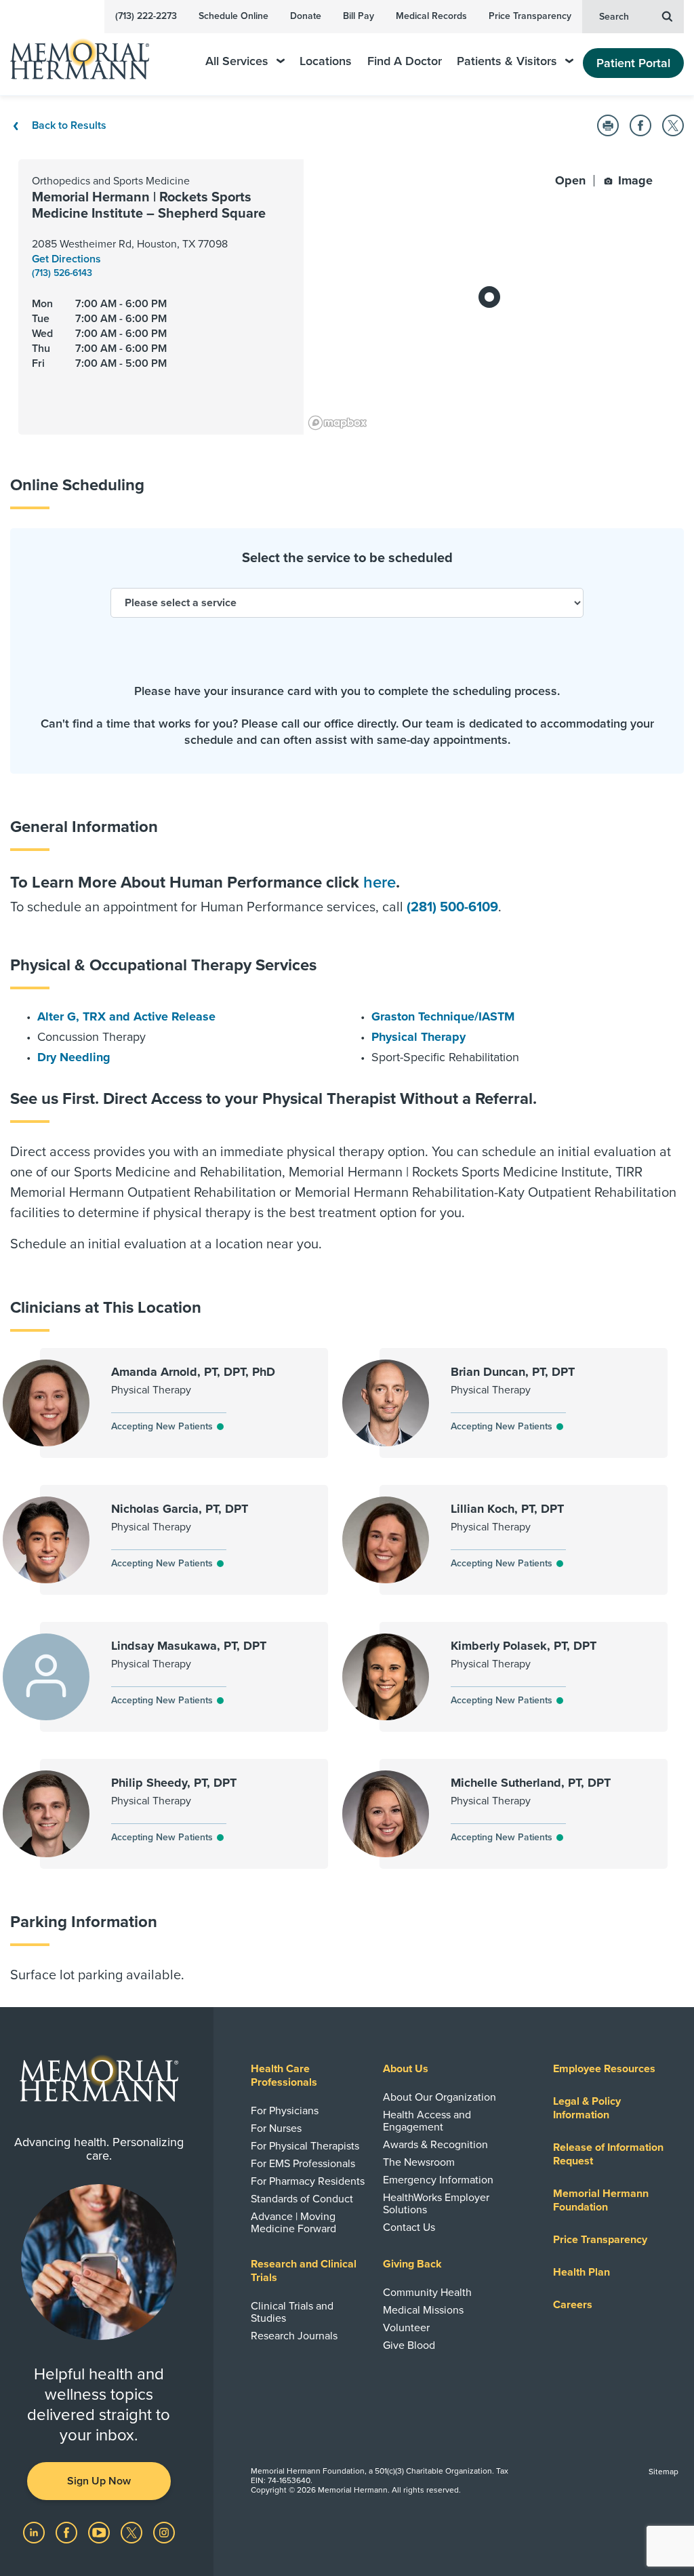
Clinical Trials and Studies (292, 2312)
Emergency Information (438, 2180)
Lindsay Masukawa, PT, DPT (189, 1646)
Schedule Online (233, 16)
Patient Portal (633, 63)
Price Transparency (530, 16)
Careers (573, 2305)
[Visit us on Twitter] (133, 2532)
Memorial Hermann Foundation (601, 2200)
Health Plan (581, 2272)
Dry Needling (74, 1057)
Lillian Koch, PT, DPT (507, 1509)
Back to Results (68, 125)
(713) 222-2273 (146, 16)
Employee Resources (604, 2069)
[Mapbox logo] (338, 423)
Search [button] (614, 17)
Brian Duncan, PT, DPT (513, 1372)
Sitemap (664, 2472)
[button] (608, 125)
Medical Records (431, 16)
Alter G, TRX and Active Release (126, 1016)
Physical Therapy (419, 1037)
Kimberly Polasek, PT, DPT (524, 1646)
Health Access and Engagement (427, 2121)
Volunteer (406, 2328)
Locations (326, 61)
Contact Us (409, 2227)
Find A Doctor (405, 61)
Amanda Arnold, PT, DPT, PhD (193, 1372)
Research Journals (294, 2336)
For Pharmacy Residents (308, 2181)
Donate (306, 16)
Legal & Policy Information (587, 2108)
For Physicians (285, 2111)
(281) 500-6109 (452, 907)
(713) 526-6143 (62, 273)
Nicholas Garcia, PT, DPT (180, 1509)
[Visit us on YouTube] (100, 2532)
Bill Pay (359, 16)
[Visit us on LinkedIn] (35, 2532)
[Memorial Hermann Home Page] (89, 53)
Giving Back (412, 2264)
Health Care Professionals (284, 2076)
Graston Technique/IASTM (443, 1016)
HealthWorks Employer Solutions (436, 2204)
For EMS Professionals (303, 2164)
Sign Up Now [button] (99, 2481)
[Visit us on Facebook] (68, 2532)
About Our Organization (440, 2097)
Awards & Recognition (435, 2145)
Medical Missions (423, 2310)
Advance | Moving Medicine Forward (293, 2223)
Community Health (427, 2293)
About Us (406, 2069)
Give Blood (409, 2345)
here (380, 883)
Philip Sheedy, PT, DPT (174, 1783)
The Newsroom (419, 2162)
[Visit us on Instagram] (164, 2532)
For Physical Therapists (305, 2146)
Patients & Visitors (507, 61)
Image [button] (634, 180)
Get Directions (66, 259)
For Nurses (276, 2128)
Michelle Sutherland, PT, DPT (531, 1783)
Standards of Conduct (302, 2199)
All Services (237, 61)
